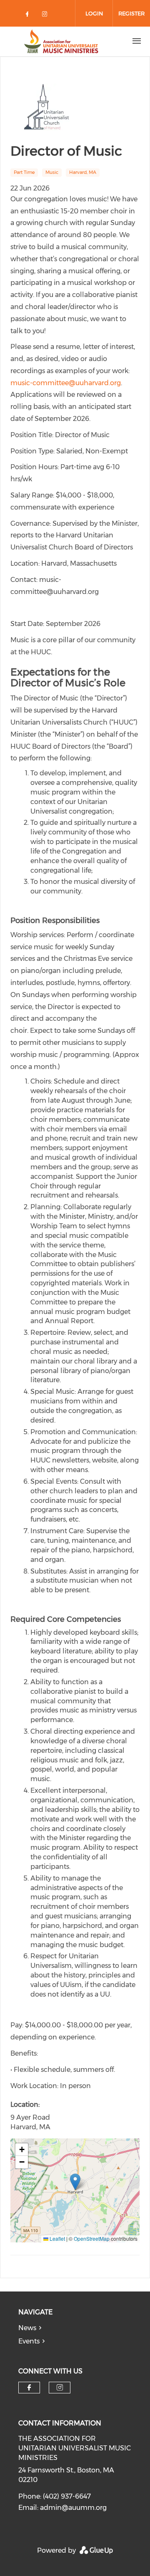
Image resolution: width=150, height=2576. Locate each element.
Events (29, 2341)
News (27, 2328)
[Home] (61, 41)
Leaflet (57, 2238)
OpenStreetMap (92, 2238)
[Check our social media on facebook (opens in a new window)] (29, 16)
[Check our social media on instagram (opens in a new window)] (46, 16)
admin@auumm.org (73, 2508)
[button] (75, 2182)
